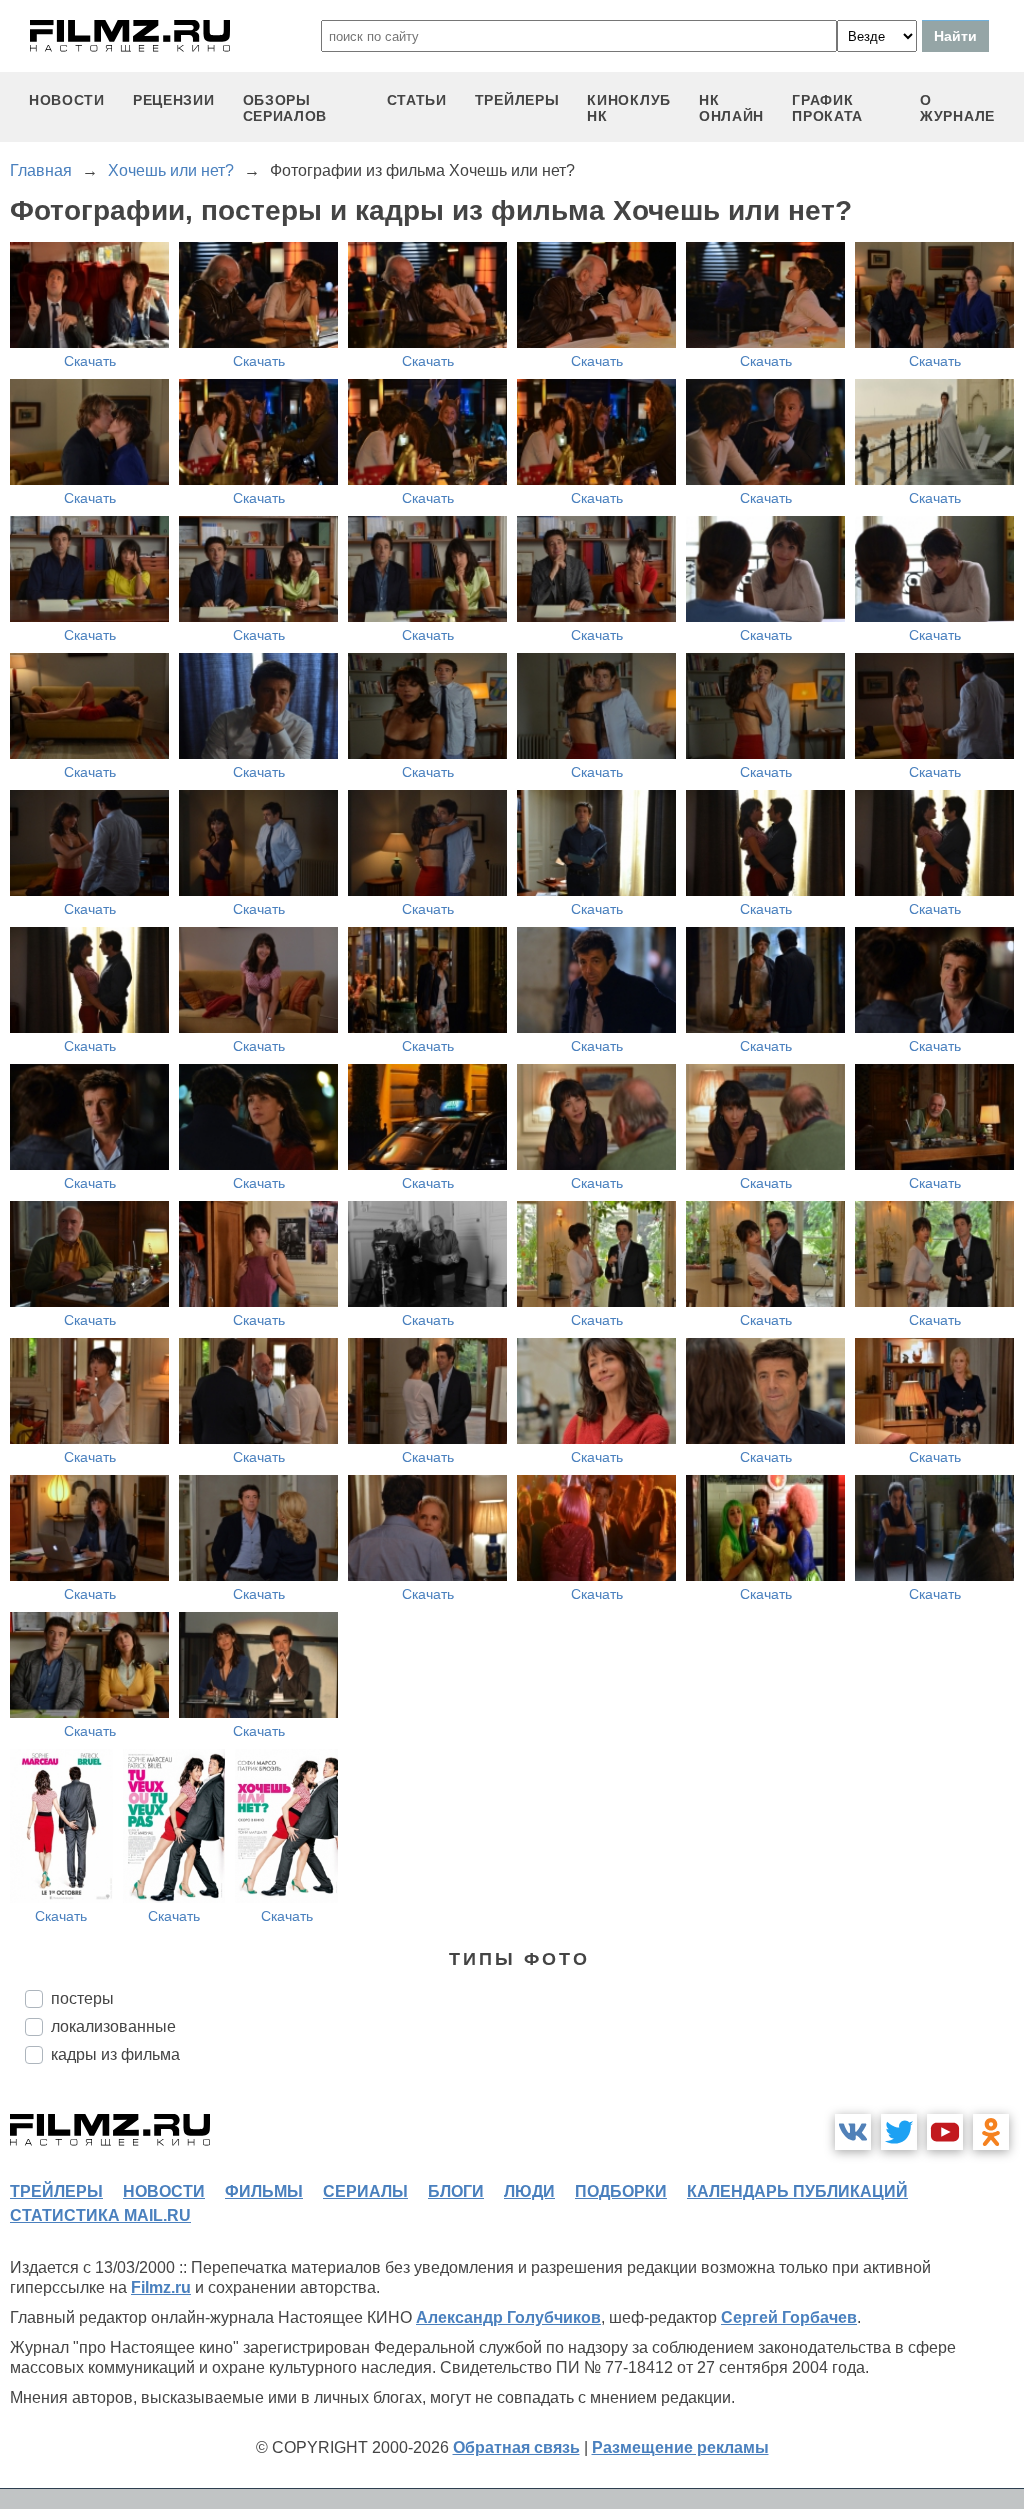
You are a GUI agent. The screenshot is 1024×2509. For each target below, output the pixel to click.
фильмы (264, 2191)
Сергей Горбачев (789, 2317)
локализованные (113, 2026)
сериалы (365, 2191)
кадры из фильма (115, 2054)
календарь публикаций (797, 2191)
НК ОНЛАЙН (731, 108)
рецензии (174, 100)
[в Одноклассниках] (991, 2132)
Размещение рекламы (680, 2447)
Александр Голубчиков (508, 2317)
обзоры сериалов (285, 108)
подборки (621, 2191)
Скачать (90, 361)
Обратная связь (516, 2447)
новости (67, 100)
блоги (456, 2191)
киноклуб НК (629, 108)
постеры (82, 1998)
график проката (827, 108)
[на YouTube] (945, 2132)
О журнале (957, 108)
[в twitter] (899, 2132)
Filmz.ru (161, 2287)
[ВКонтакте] (853, 2132)
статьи (417, 100)
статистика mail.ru (100, 2215)
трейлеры (517, 100)
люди (529, 2191)
